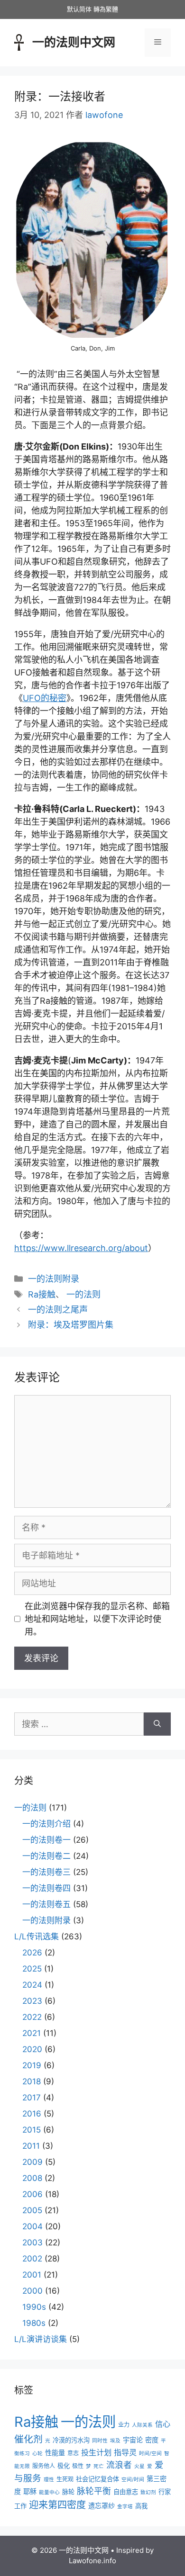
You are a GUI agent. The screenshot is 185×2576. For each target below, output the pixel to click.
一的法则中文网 (74, 42)
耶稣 (30, 2491)
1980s (34, 2323)
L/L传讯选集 (37, 1937)
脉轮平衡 (94, 2491)
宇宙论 (133, 2440)
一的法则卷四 (46, 1888)
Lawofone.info (92, 2561)
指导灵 (125, 2452)
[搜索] (157, 1724)
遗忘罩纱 (102, 2506)
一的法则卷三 (46, 1872)
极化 (64, 2466)
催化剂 (28, 2439)
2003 (32, 2243)
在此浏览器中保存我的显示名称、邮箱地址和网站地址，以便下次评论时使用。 (97, 1619)
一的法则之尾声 (58, 1310)
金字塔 (125, 2507)
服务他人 (44, 2466)
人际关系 (142, 2425)
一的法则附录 (54, 1279)
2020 (32, 2049)
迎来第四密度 (57, 2505)
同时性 (100, 2441)
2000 (32, 2291)
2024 (32, 1985)
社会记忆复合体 (97, 2479)
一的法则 (83, 1294)
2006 (32, 2194)
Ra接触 (42, 1294)
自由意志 (126, 2492)
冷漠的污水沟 (71, 2440)
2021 (32, 2033)
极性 (78, 2466)
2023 (32, 2001)
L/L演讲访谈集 (41, 2339)
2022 (32, 2017)
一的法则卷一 (46, 1840)
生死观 (65, 2479)
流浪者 (119, 2465)
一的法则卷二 (46, 1856)
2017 (32, 2098)
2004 (32, 2226)
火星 (139, 2466)
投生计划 (96, 2452)
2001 (32, 2275)
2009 (32, 2162)
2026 (32, 1953)
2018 (32, 2081)
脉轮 (68, 2492)
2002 (32, 2259)
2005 (32, 2210)
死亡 (99, 2466)
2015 (32, 2130)
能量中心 (49, 2492)
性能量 (55, 2453)
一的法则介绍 (46, 1824)
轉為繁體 (106, 9)
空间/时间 (133, 2480)
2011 (31, 2146)
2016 (32, 2114)
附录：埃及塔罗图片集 (71, 1325)
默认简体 (79, 9)
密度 (152, 2440)
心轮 (37, 2454)
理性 (49, 2480)
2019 (32, 2065)
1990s (34, 2307)
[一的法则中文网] (19, 41)
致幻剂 (148, 2492)
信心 (163, 2424)
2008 (32, 2178)
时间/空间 (150, 2454)
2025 (32, 1969)
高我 (141, 2506)
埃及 (115, 2441)
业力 (124, 2425)
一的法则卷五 (46, 1904)
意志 (73, 2453)
